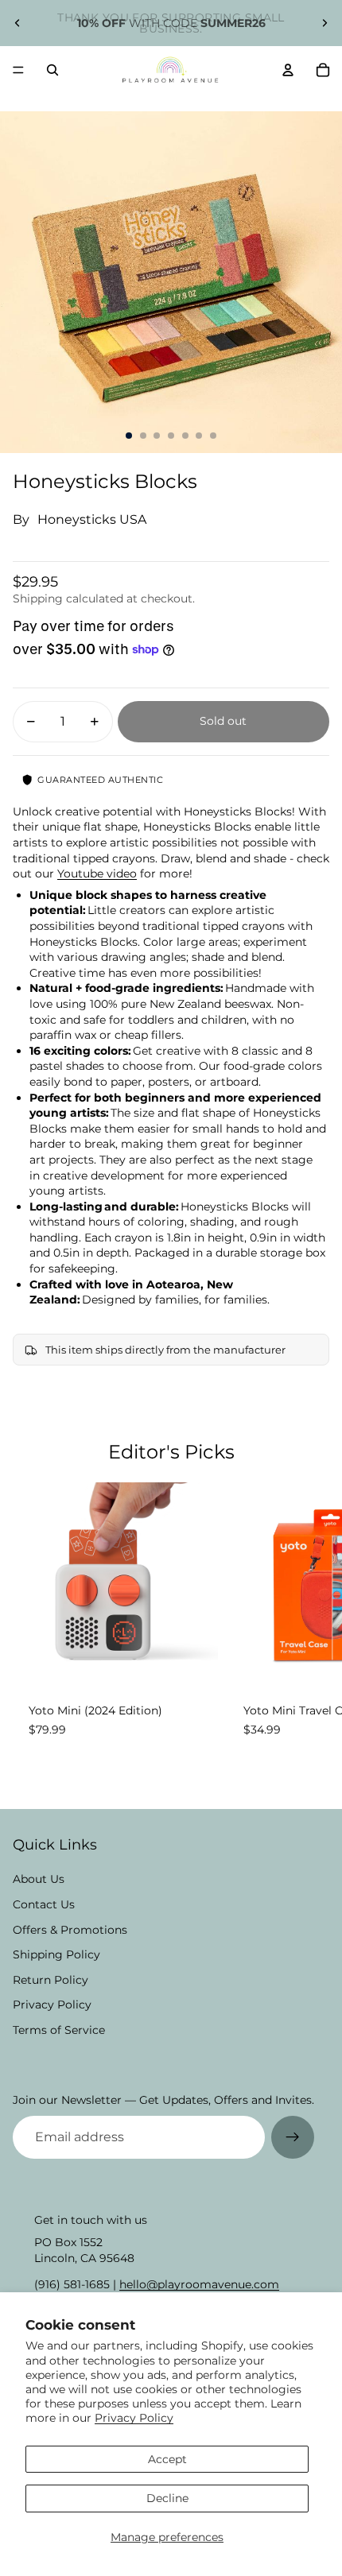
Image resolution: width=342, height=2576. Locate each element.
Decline (167, 2498)
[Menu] (18, 70)
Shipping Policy (56, 1954)
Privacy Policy (134, 2418)
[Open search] (52, 70)
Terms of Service (59, 2030)
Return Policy (51, 1980)
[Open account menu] (288, 70)
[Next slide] (325, 23)
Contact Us (44, 1904)
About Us (39, 1879)
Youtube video (97, 874)
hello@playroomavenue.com (199, 2284)
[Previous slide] (17, 23)
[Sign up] (293, 2137)
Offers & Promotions (70, 1930)
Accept (167, 2459)
